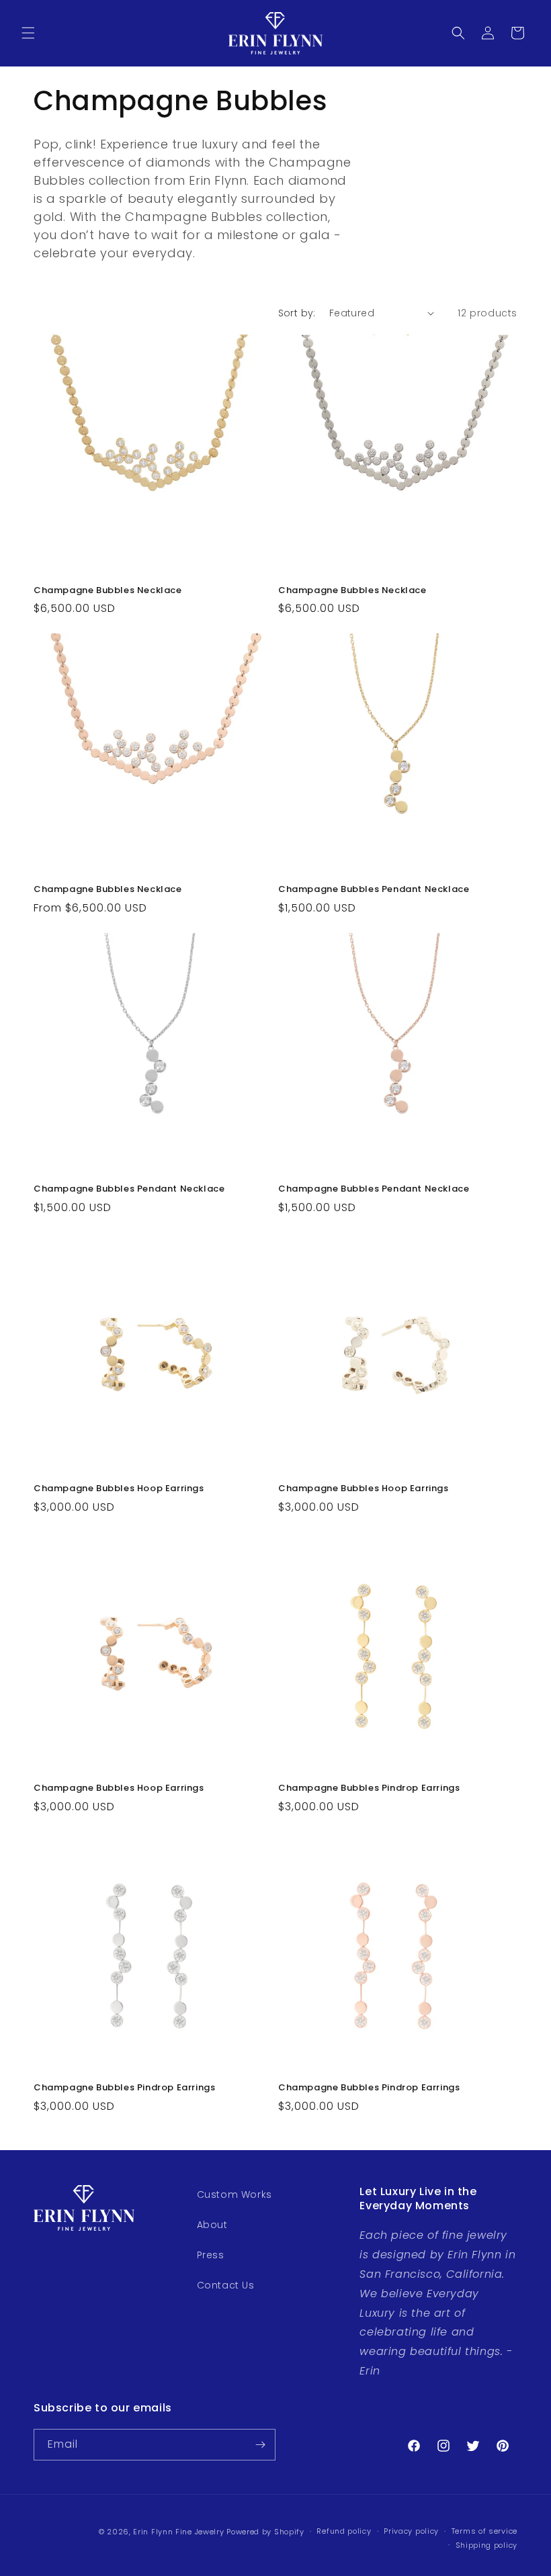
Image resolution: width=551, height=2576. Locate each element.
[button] (28, 33)
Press (211, 2255)
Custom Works (235, 2194)
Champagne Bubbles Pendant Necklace (374, 890)
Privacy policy (411, 2531)
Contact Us (226, 2285)
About (212, 2225)
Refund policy (344, 2531)
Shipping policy (487, 2545)
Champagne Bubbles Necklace (108, 591)
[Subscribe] (260, 2445)
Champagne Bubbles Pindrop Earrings (369, 1788)
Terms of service (484, 2531)
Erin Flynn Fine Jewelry (178, 2532)
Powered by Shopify (265, 2532)
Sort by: (297, 313)
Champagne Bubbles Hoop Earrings (119, 1489)
